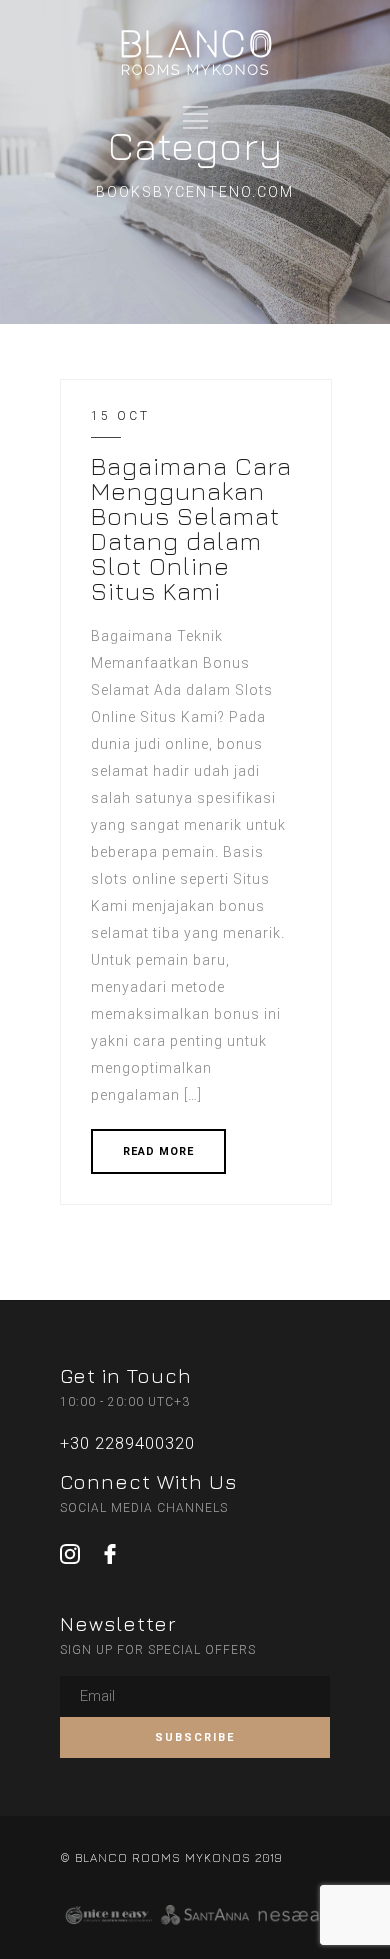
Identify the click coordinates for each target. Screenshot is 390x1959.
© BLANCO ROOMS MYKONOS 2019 (171, 1857)
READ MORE (158, 1151)
